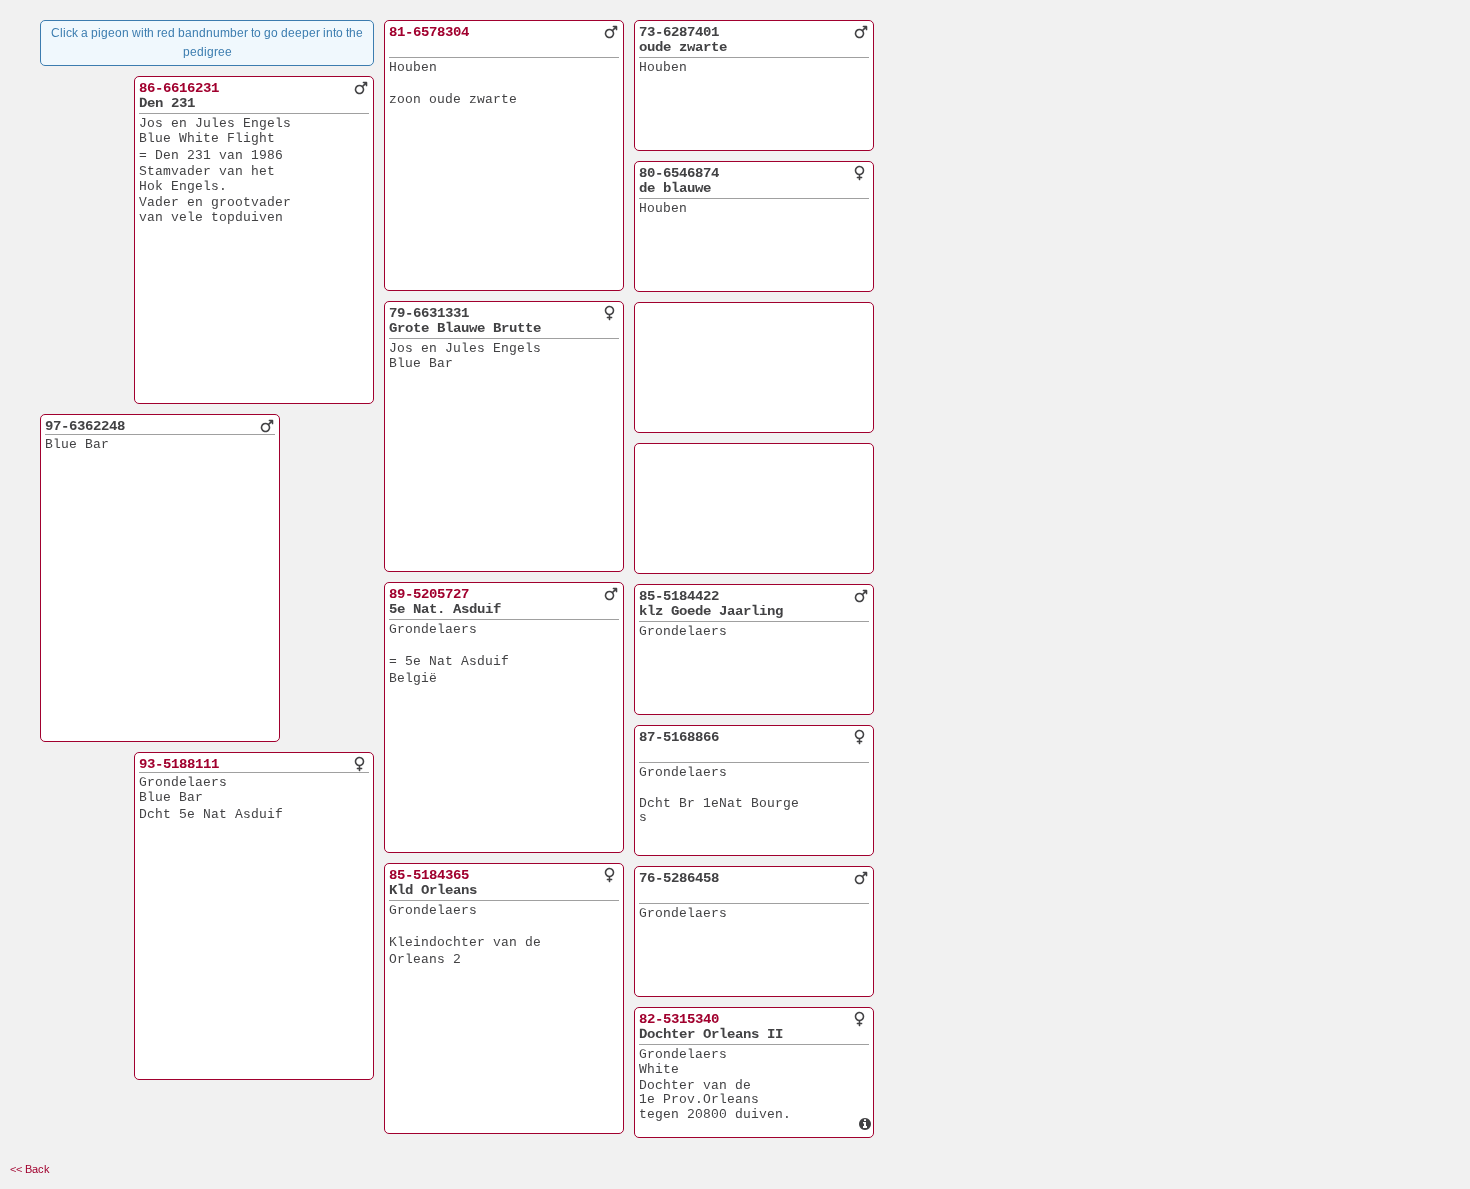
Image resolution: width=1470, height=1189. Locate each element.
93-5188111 (179, 764)
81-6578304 (429, 32)
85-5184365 (429, 875)
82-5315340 (679, 1019)
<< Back (30, 1169)
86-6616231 (179, 88)
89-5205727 (429, 594)
